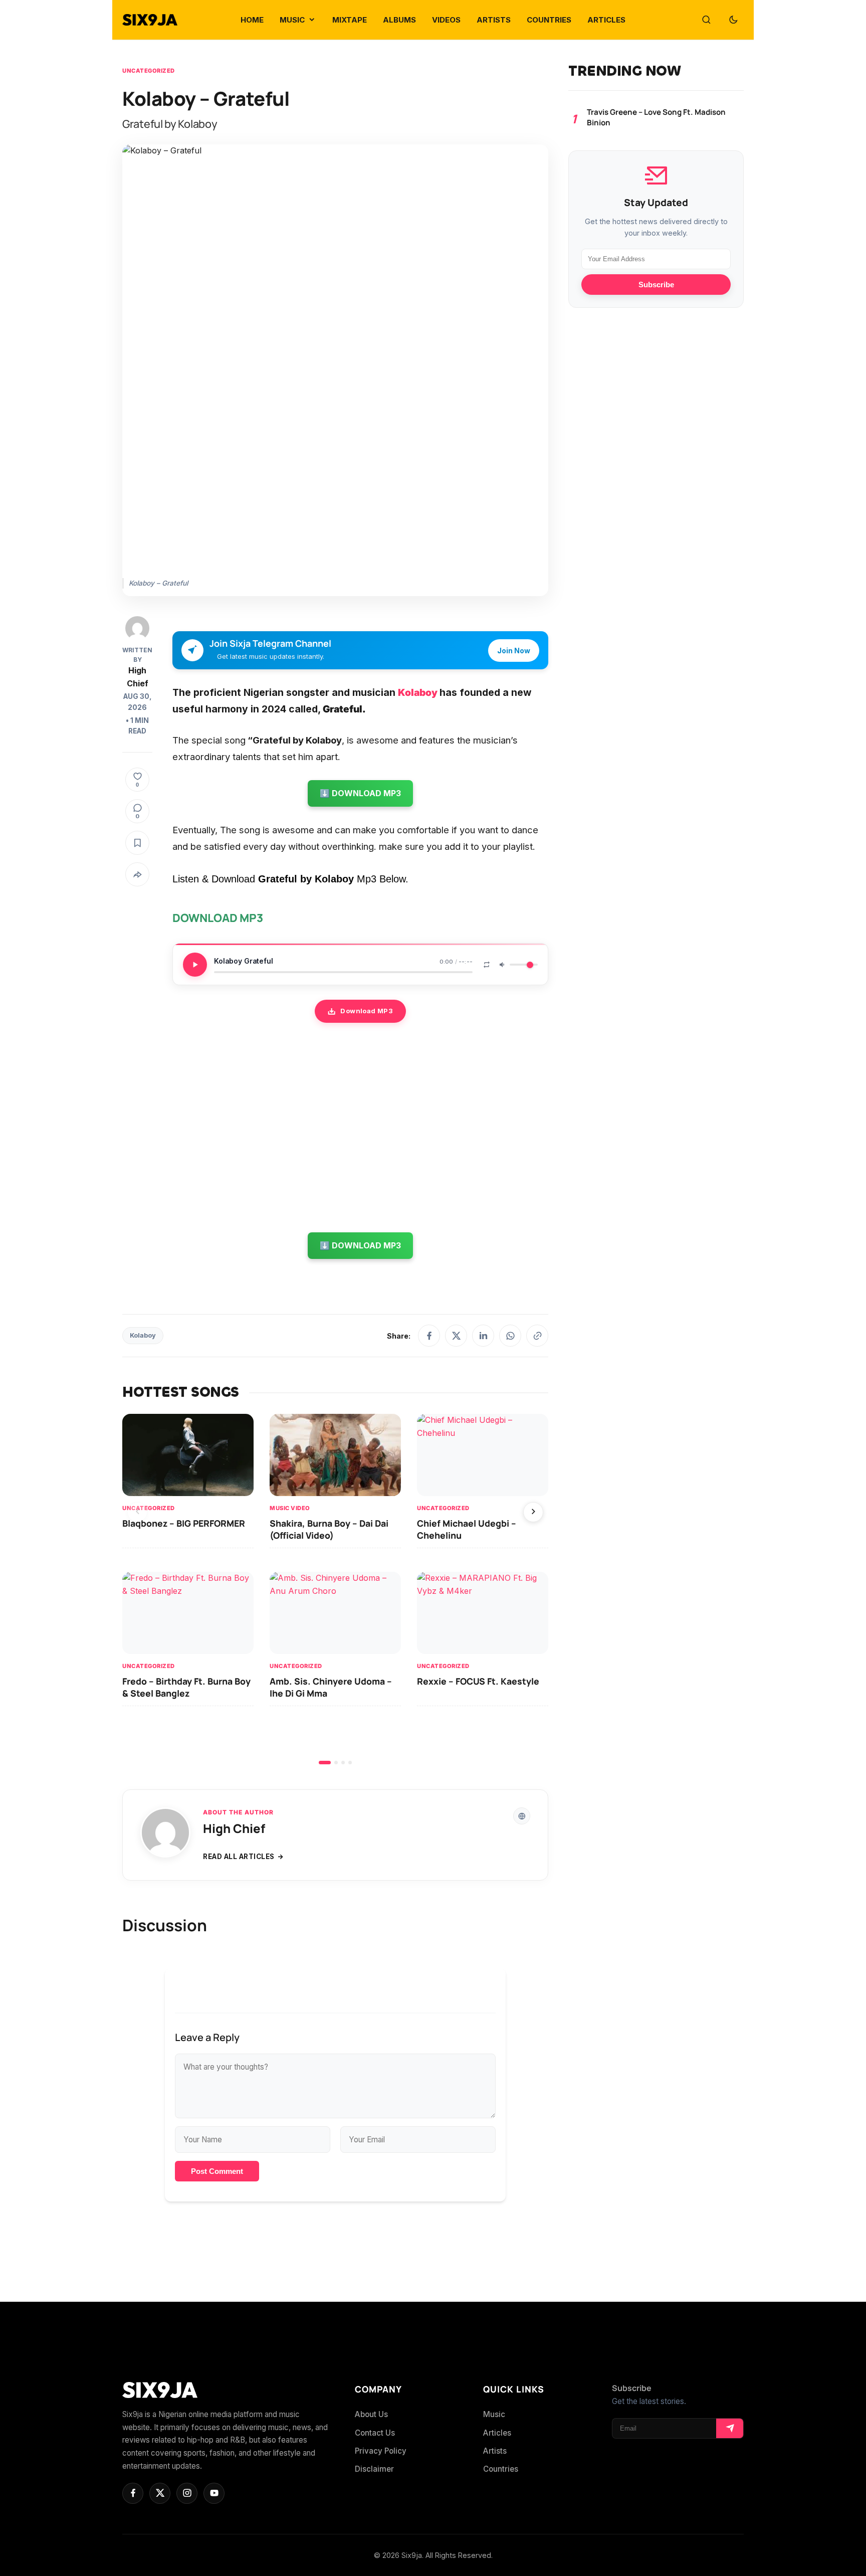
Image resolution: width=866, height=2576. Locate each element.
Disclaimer (374, 2469)
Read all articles (239, 1857)
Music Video (290, 1508)
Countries (501, 2469)
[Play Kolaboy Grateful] (195, 965)
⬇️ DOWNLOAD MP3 (360, 793)
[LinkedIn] (483, 1336)
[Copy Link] (537, 1336)
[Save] (137, 843)
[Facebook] (429, 1336)
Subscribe (656, 285)
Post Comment (217, 2171)
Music (494, 2414)
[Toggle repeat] (487, 965)
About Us (371, 2414)
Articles (497, 2433)
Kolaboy (143, 1335)
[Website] (522, 1816)
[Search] (706, 20)
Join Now (514, 651)
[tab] (325, 1763)
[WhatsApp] (510, 1336)
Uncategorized (149, 71)
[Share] (137, 875)
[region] (335, 1589)
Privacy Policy (381, 2451)
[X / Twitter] (456, 1336)
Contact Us (375, 2433)
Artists (495, 2451)
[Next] (533, 1512)
